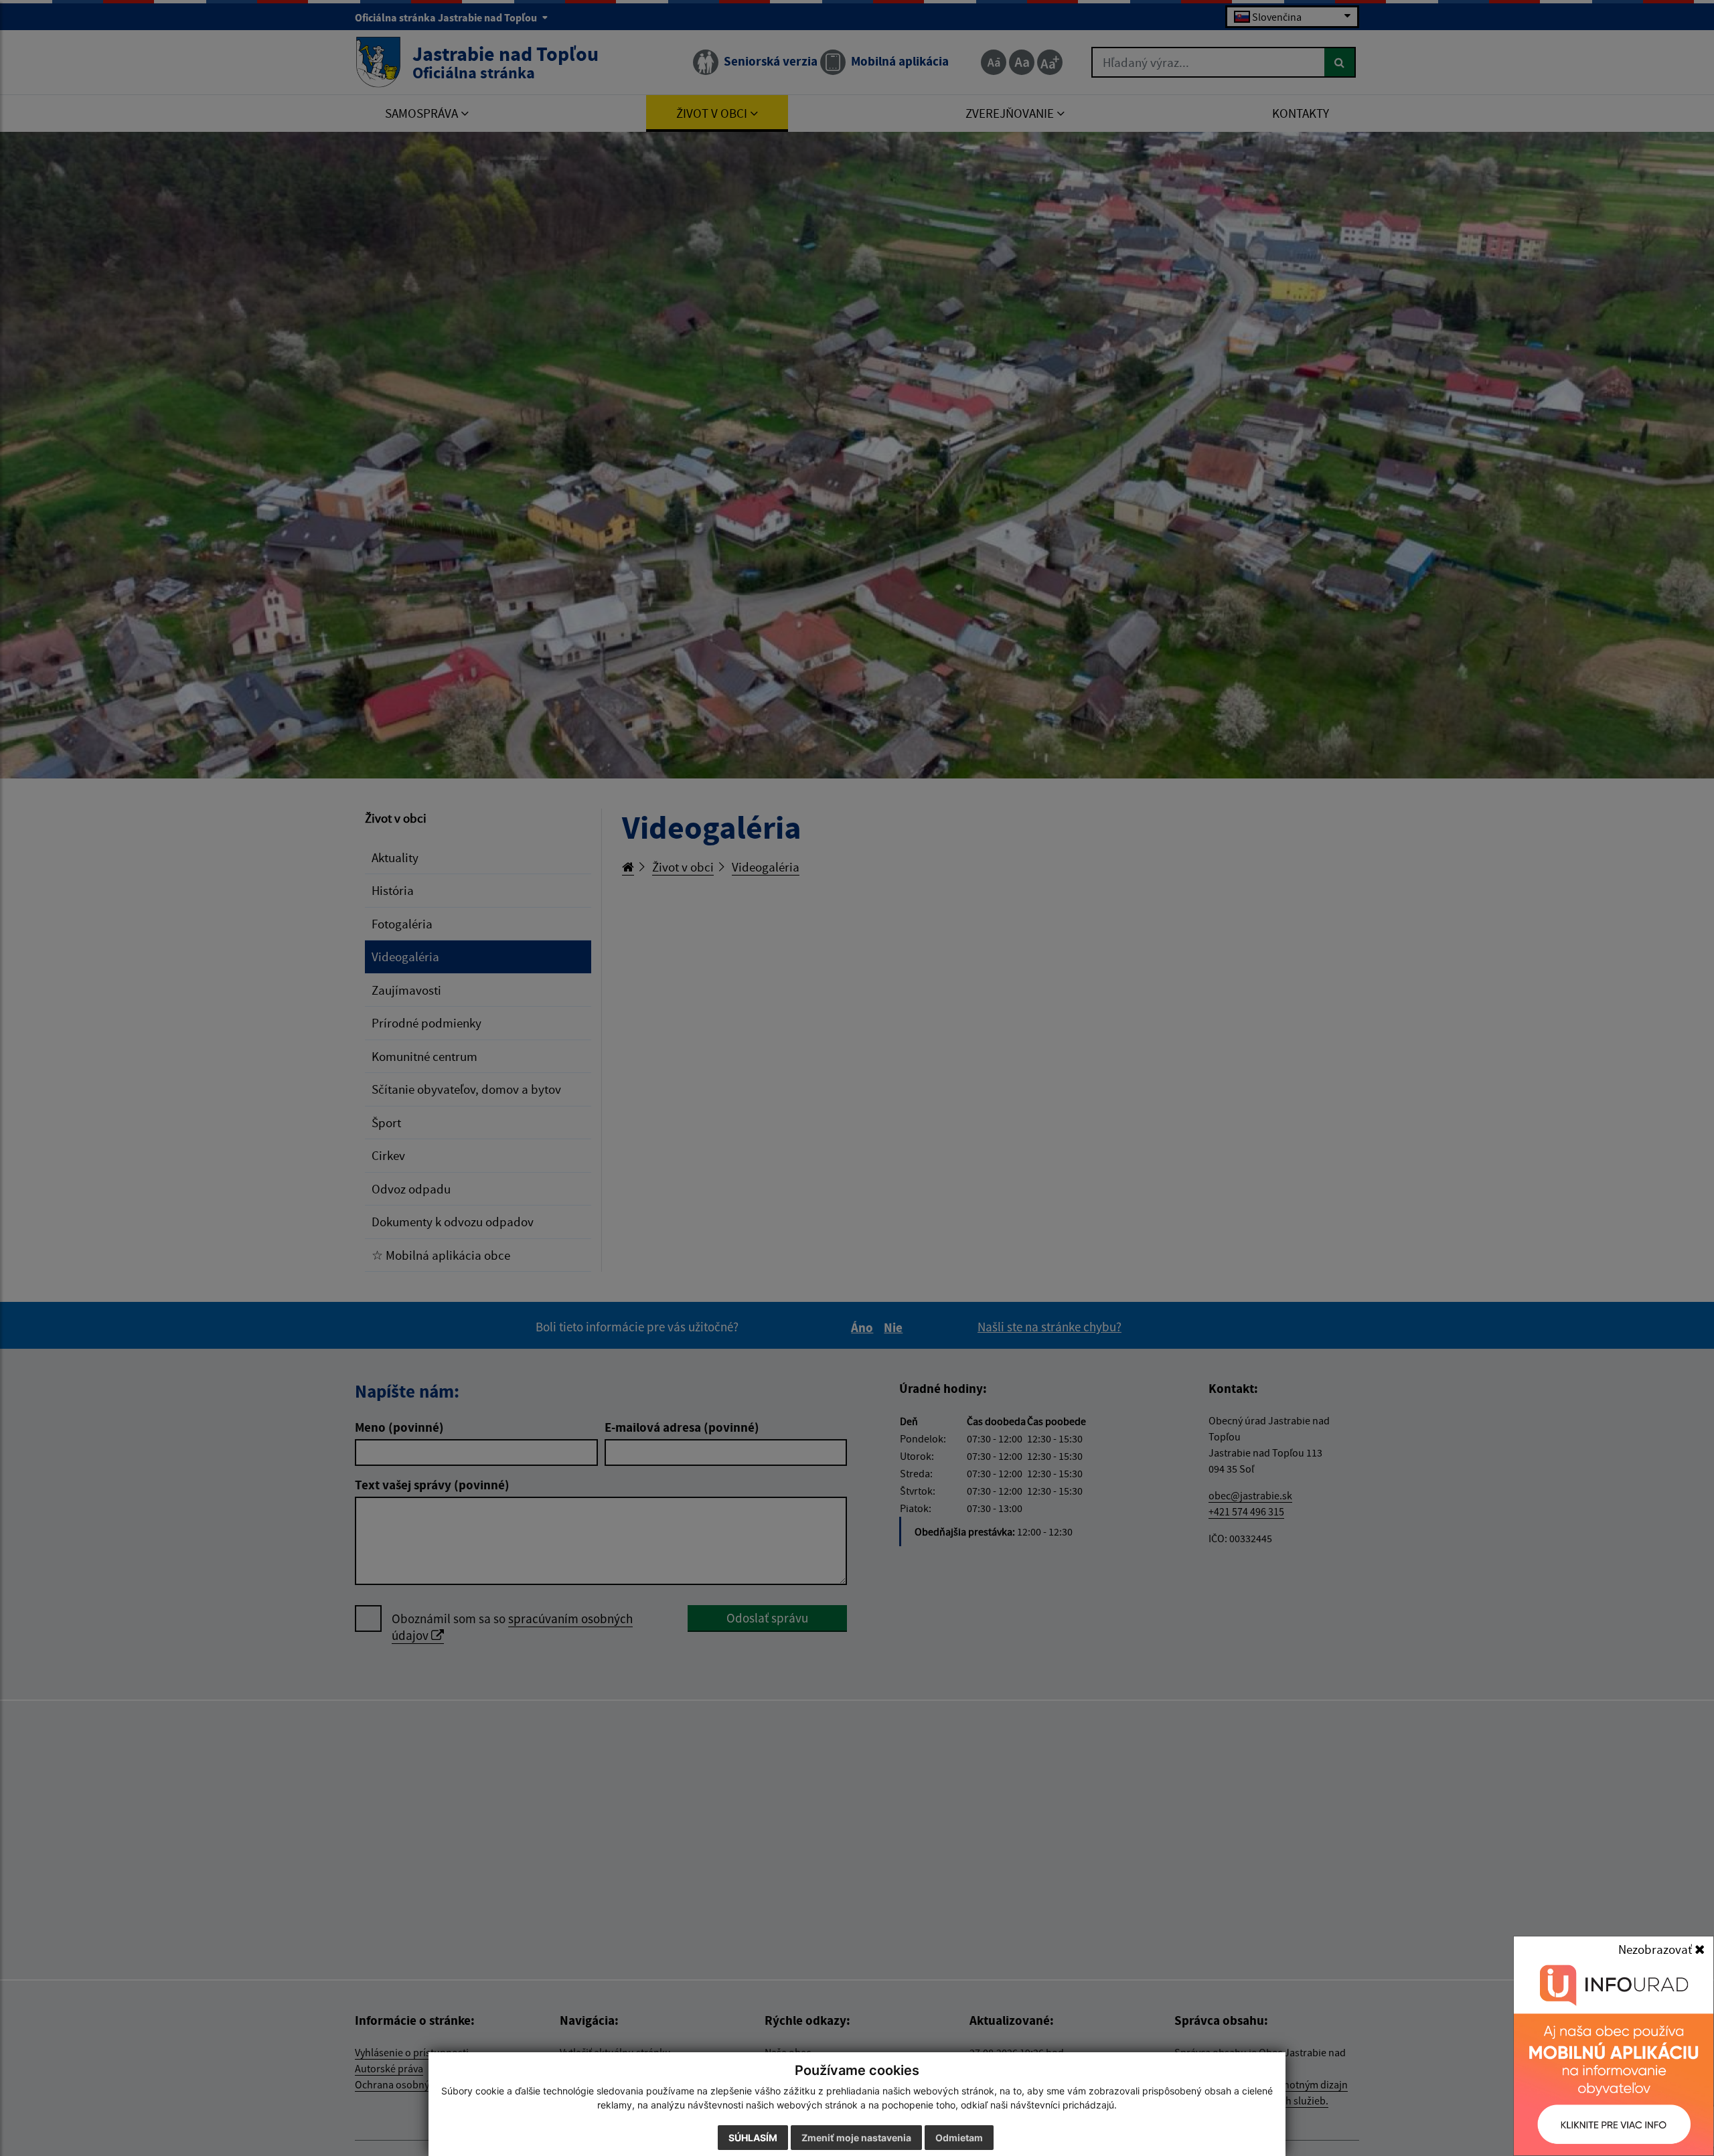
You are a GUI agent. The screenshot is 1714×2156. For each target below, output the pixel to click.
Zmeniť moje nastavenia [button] (856, 2138)
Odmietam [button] (959, 2138)
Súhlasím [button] (753, 2138)
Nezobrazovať (1656, 1949)
